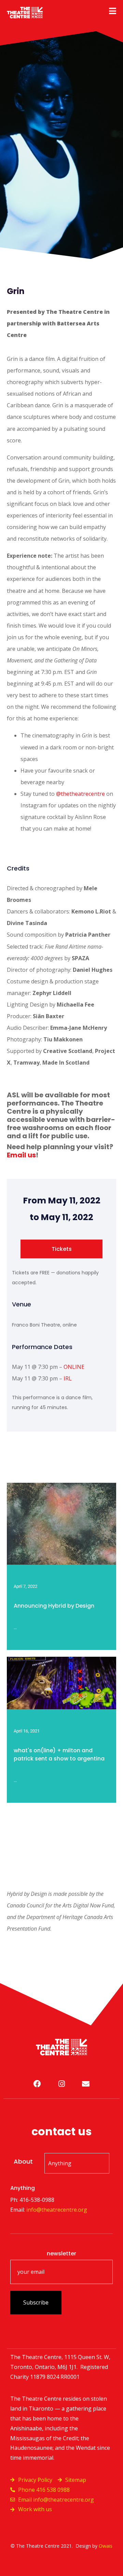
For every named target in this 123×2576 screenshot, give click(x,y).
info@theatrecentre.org (57, 2210)
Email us (21, 1155)
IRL (68, 1378)
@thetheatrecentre (80, 794)
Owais (106, 2546)
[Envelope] (86, 2084)
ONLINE (74, 1367)
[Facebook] (37, 2084)
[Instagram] (61, 2084)
